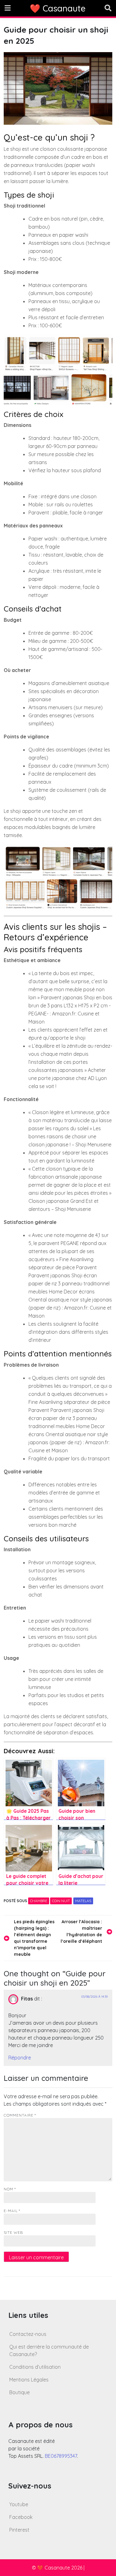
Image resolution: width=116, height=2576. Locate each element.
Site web (13, 2232)
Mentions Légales (29, 2380)
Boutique (19, 2392)
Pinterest (19, 2530)
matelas (83, 1901)
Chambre (39, 1901)
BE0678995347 (61, 2456)
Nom (10, 2189)
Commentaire (20, 2115)
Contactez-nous (28, 2334)
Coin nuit (61, 1901)
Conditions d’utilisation (35, 2367)
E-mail (12, 2211)
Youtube (19, 2504)
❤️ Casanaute (58, 8)
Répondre (20, 2058)
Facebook (21, 2517)
